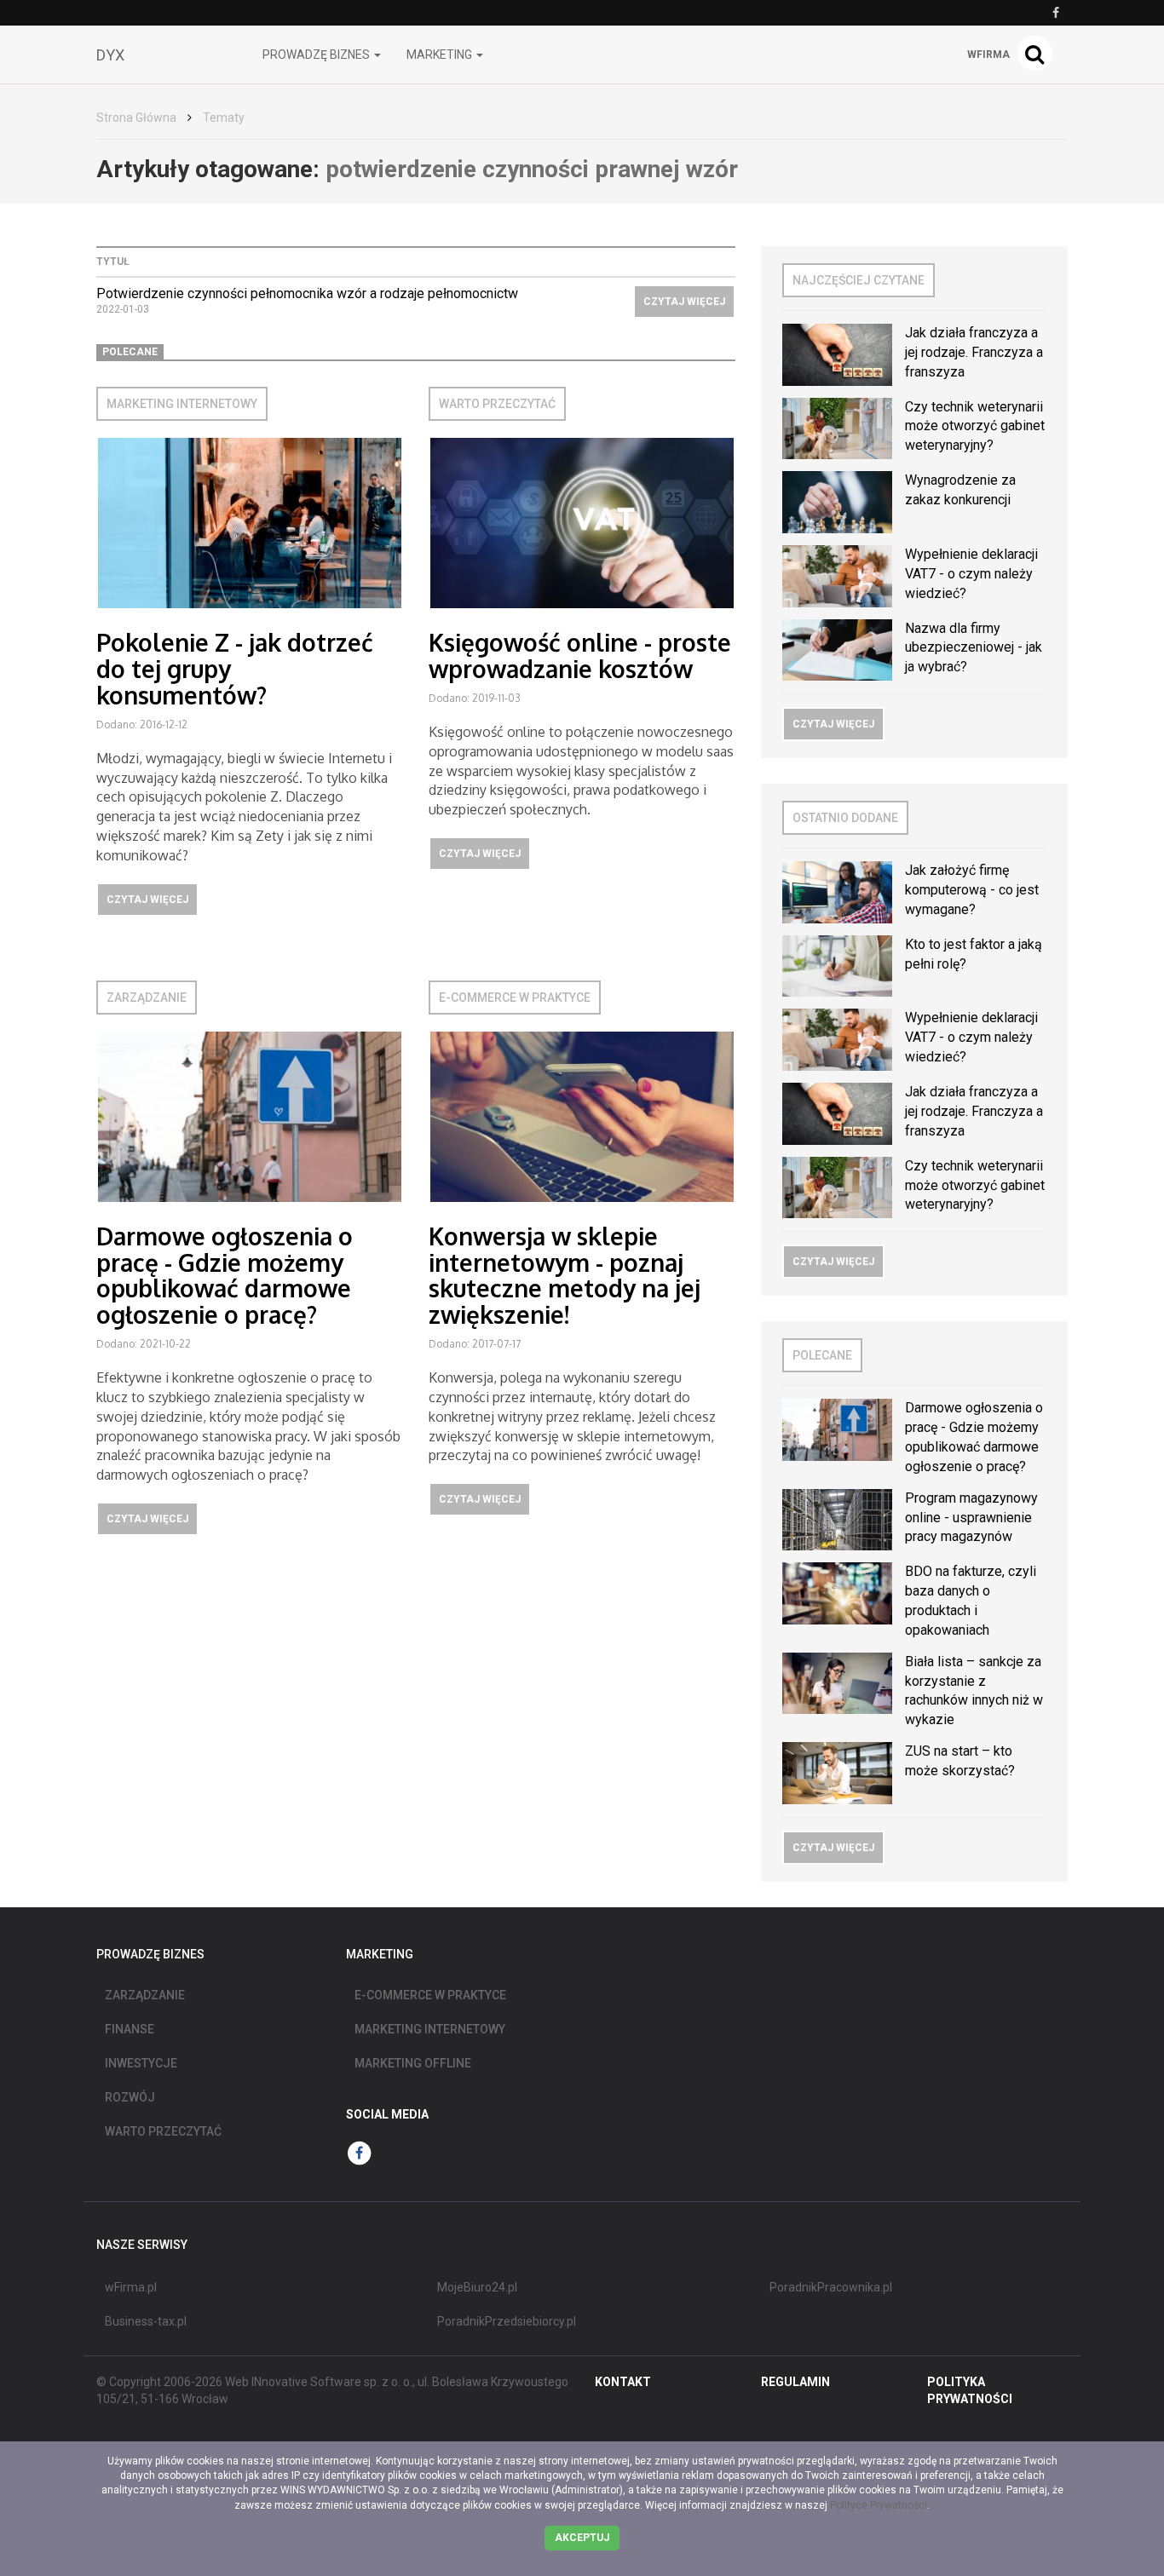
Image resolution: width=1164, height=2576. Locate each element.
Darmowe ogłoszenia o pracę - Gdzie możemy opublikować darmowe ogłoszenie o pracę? (225, 1275)
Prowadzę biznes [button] (317, 55)
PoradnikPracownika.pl (831, 2287)
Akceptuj (582, 2538)
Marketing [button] (441, 55)
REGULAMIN (795, 2382)
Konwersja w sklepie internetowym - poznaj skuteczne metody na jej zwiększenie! (565, 1275)
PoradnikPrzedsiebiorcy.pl (507, 2321)
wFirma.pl (131, 2287)
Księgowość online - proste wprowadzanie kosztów (580, 655)
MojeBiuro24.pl (477, 2287)
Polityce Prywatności (879, 2505)
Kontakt (623, 2382)
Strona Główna (136, 118)
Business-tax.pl (146, 2321)
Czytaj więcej (684, 302)
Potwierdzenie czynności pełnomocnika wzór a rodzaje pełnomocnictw (307, 293)
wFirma (988, 55)
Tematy (224, 118)
